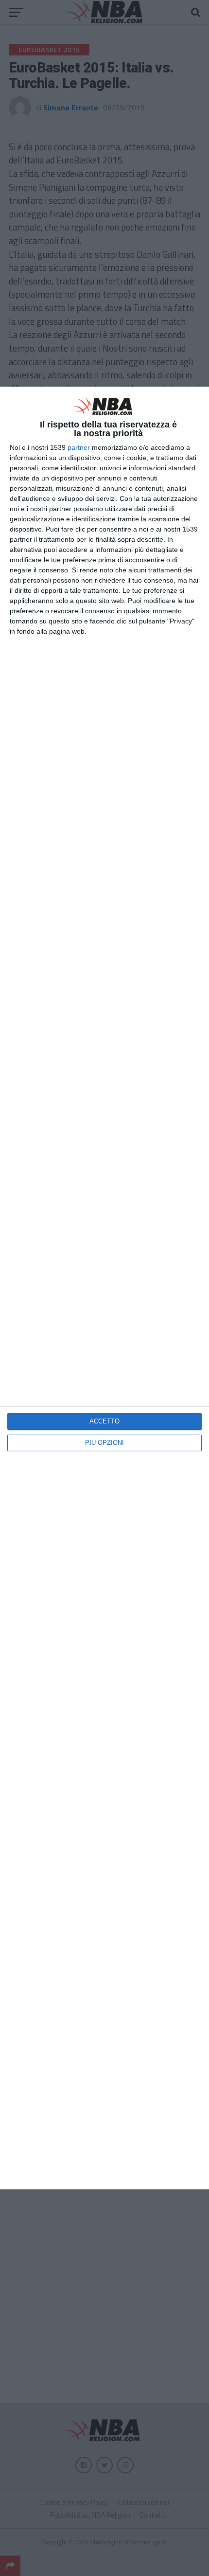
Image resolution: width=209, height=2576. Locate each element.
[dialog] (104, 1288)
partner (79, 447)
